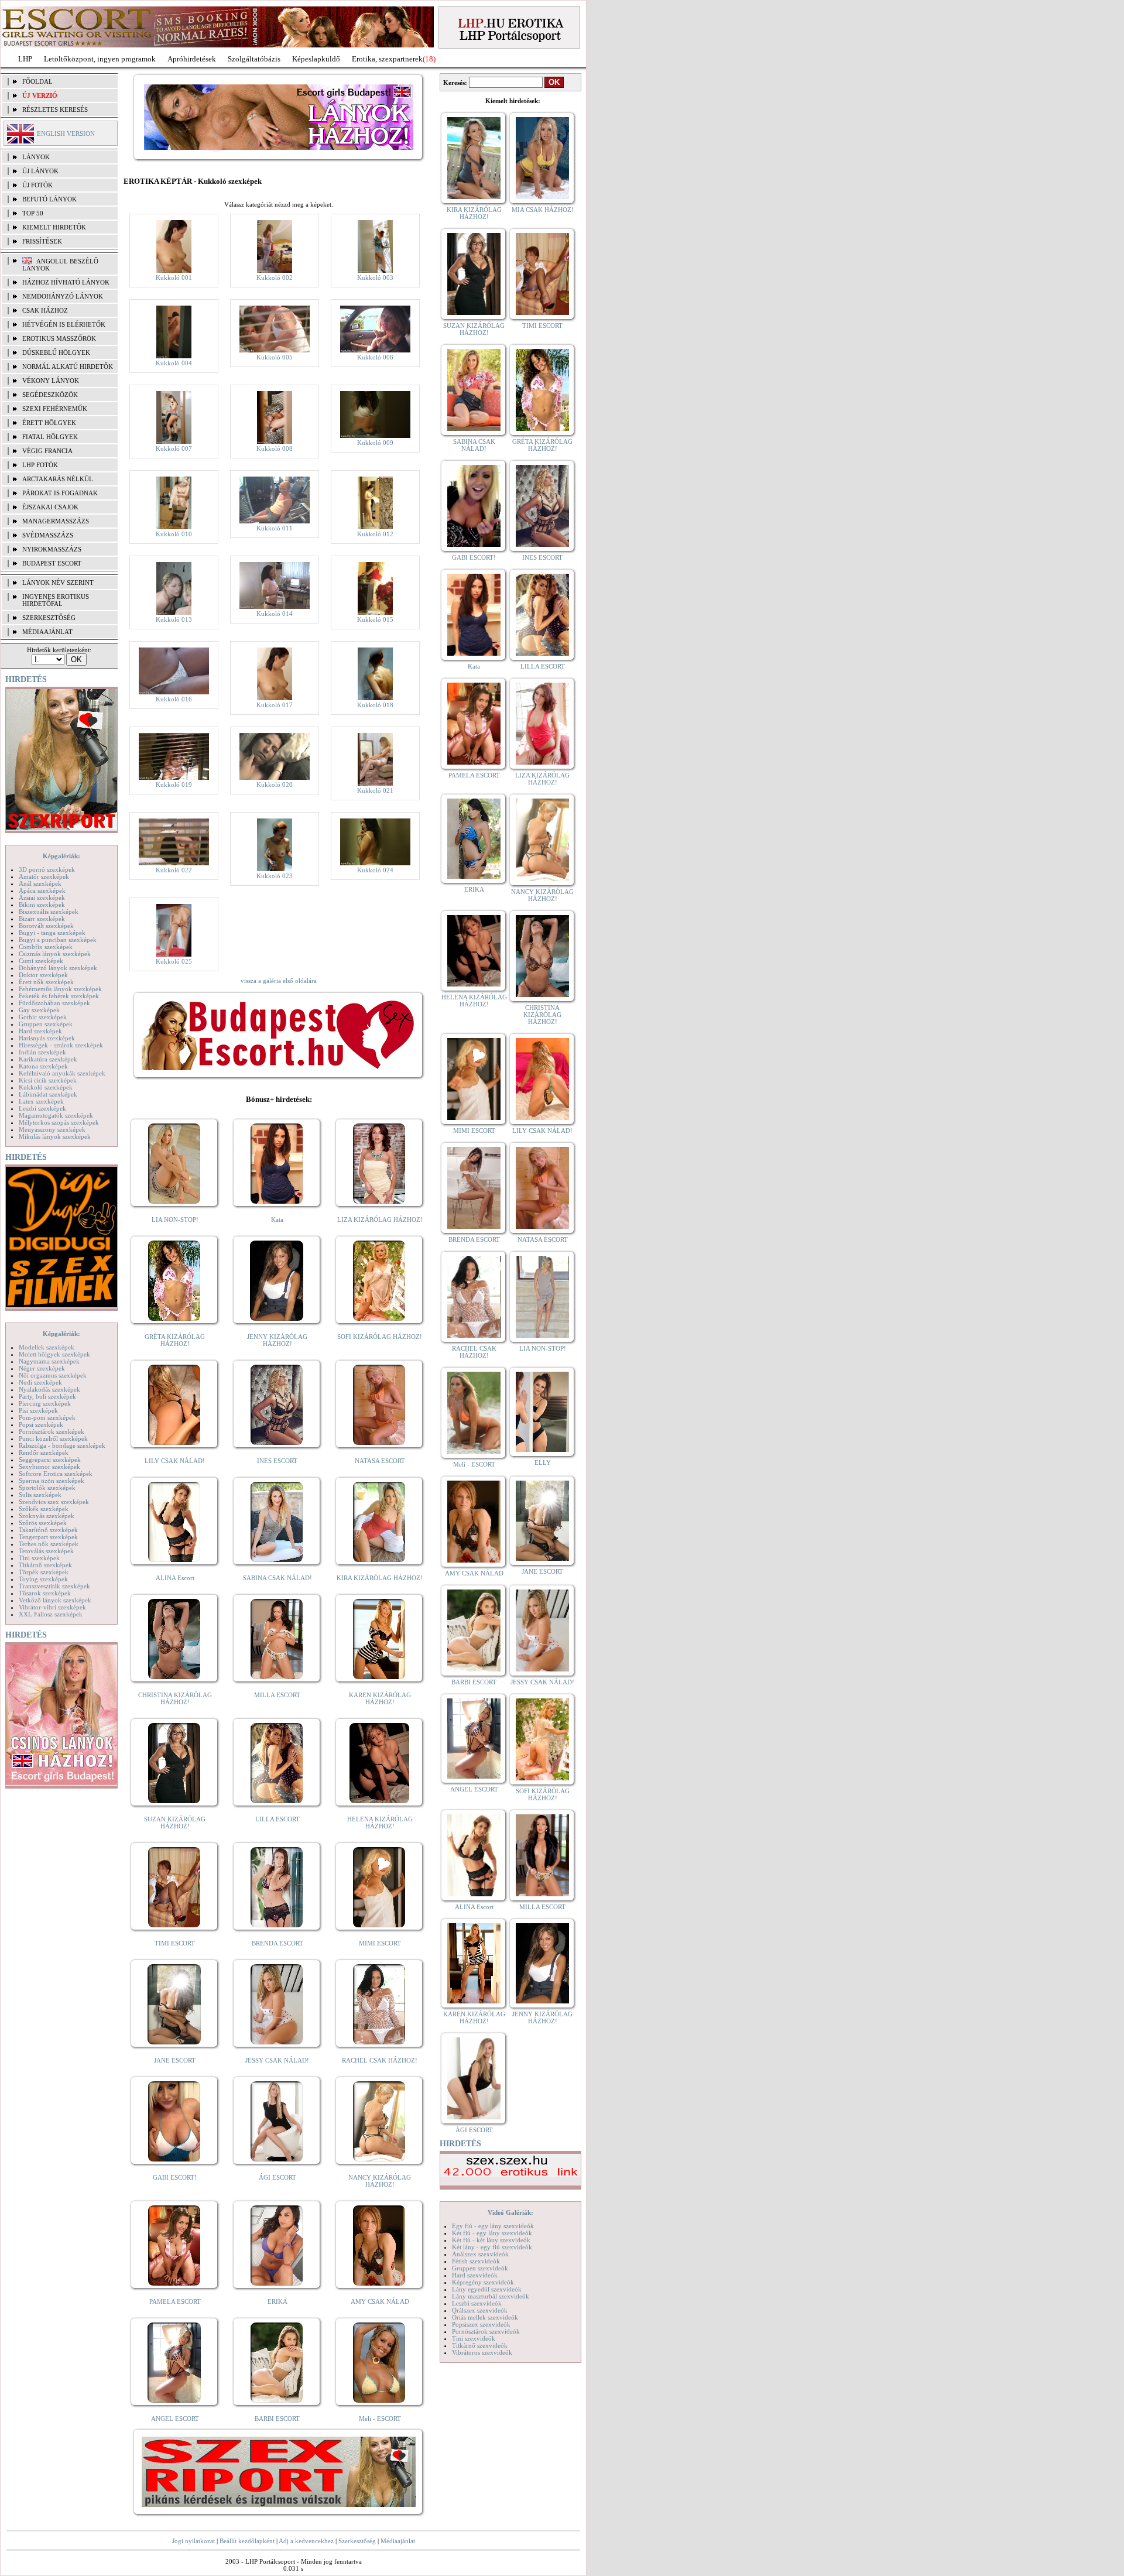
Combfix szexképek (46, 947)
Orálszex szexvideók (480, 2310)
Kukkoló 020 (275, 785)
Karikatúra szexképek (48, 1059)
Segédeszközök (50, 395)
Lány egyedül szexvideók (487, 2289)
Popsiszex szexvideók (481, 2324)
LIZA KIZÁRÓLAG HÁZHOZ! (380, 1220)
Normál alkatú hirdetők (68, 366)
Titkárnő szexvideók (480, 2345)
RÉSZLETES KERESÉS (55, 109)
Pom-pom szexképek (47, 1417)
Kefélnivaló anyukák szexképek (62, 1073)
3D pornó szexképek (47, 869)
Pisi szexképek (38, 1410)
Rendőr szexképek (44, 1453)
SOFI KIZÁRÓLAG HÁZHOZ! (380, 1337)
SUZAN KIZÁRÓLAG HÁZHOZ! (175, 1823)
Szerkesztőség (357, 2541)
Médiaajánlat (398, 2541)
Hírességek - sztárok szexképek (61, 1045)
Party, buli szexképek (47, 1396)
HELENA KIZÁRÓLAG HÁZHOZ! (380, 1823)
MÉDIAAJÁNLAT (47, 632)
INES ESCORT (277, 1461)
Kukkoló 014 (275, 614)
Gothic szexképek (43, 1017)
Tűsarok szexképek (45, 1593)
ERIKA (277, 2301)
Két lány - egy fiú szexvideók (492, 2247)
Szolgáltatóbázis (254, 59)
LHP (25, 59)
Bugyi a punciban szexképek (58, 940)
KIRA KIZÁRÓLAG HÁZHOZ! (380, 1578)
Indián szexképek (42, 1052)
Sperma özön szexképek (52, 1481)
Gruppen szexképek (46, 1024)
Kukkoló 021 (375, 790)
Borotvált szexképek (46, 926)
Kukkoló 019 (174, 785)
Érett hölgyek (49, 423)
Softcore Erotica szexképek (56, 1474)
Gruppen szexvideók (480, 2268)
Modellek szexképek (47, 1347)
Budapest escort (52, 563)
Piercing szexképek (45, 1403)
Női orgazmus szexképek (53, 1375)
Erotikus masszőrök (59, 338)
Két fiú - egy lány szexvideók (492, 2233)
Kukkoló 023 (275, 876)
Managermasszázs (56, 521)
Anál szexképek (40, 883)
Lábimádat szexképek (48, 1094)
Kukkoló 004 (174, 363)
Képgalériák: (61, 856)
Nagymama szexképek (49, 1361)
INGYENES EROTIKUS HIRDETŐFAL (56, 600)
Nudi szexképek (40, 1382)
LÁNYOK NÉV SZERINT (58, 583)
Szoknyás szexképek (47, 1516)
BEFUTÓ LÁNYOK (49, 199)
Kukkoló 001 (174, 278)
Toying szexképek (43, 1579)
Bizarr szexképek (42, 919)
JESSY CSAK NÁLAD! (277, 2060)
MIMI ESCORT (380, 1943)
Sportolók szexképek (47, 1488)
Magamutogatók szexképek (56, 1115)
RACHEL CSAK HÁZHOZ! (380, 2060)
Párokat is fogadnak (60, 493)
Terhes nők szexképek (49, 1544)
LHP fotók (40, 465)
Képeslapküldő (316, 59)
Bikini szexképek (42, 905)
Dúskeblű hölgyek (56, 352)
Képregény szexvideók (483, 2282)
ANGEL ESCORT (175, 2419)
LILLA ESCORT (277, 1819)
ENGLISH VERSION (66, 133)
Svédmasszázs (48, 535)
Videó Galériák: (510, 2212)
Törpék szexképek (44, 1572)
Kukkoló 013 (174, 619)
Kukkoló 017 (275, 705)
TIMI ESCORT (175, 1943)
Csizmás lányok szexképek (55, 954)
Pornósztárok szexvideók (486, 2331)
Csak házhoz (45, 310)
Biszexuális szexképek (49, 912)
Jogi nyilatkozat (193, 2541)
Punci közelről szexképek (53, 1438)
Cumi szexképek (41, 961)
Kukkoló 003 (375, 278)
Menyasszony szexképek (52, 1129)
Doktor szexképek (43, 975)
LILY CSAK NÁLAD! (175, 1461)
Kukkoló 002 (275, 278)
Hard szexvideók (475, 2275)
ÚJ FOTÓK (37, 185)
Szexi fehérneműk (55, 409)
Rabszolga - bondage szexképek (62, 1445)
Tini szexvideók (474, 2338)
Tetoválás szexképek (46, 1551)
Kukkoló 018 (375, 705)
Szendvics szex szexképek (54, 1502)
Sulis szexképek (40, 1495)
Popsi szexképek (41, 1424)
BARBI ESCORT (277, 2419)
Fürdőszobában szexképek (54, 1003)
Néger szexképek (42, 1368)
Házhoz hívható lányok (66, 282)
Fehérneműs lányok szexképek (60, 989)
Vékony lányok (51, 381)
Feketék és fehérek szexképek (59, 996)
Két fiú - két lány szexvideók (491, 2240)
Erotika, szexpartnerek (387, 59)
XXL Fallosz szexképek (51, 1614)
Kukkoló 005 (275, 357)
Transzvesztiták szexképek (54, 1586)
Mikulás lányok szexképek (55, 1136)
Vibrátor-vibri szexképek (52, 1607)
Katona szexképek (43, 1066)
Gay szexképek (39, 1010)
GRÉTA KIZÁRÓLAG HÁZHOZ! (175, 1340)
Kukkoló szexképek (46, 1087)
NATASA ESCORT (380, 1461)
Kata (277, 1220)
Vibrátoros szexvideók (482, 2352)
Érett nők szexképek (46, 982)
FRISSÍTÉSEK (42, 241)
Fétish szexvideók (476, 2261)
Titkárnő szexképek (45, 1565)
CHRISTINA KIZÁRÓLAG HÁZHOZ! (175, 1698)
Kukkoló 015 (375, 619)
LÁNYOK (36, 157)
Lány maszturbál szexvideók (491, 2296)
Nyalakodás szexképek (49, 1389)
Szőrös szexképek (43, 1523)
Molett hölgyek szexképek (54, 1354)
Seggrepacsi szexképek (50, 1460)
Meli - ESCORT (380, 2419)
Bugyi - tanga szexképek (52, 933)
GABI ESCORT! (175, 2177)
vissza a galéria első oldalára (279, 981)
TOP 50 (33, 213)
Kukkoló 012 (375, 534)
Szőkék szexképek (44, 1509)
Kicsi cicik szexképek (48, 1080)
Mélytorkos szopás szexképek (59, 1122)
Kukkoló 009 (375, 443)
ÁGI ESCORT (277, 2177)
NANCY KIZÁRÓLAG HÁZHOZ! (380, 2181)
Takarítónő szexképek (48, 1530)
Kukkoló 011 (275, 528)
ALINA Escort (175, 1578)
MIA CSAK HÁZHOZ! (543, 210)
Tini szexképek (39, 1558)
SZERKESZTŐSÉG (49, 618)
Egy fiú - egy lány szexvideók (493, 2226)
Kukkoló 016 (174, 699)
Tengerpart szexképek (48, 1537)
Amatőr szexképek (44, 876)
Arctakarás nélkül (58, 479)
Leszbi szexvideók (477, 2303)
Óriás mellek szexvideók (485, 2317)
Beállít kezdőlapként (247, 2541)
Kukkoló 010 (174, 534)
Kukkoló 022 (174, 870)
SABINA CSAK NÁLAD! (277, 1578)
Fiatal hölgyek (50, 437)
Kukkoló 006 (375, 357)
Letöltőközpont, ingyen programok (100, 59)
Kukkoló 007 (174, 448)
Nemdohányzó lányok (63, 296)
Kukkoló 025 (174, 961)
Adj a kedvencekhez (306, 2541)
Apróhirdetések (192, 59)
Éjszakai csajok (50, 507)
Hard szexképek (40, 1031)
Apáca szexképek (42, 890)
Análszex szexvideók (480, 2254)
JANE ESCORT (175, 2060)
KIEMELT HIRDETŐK (54, 227)
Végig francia (47, 451)
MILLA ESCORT (277, 1695)
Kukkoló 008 (275, 448)
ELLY (543, 1462)
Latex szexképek (41, 1101)
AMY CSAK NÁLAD (380, 2301)
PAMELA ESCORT (175, 2301)
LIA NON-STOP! (175, 1220)
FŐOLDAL (37, 81)
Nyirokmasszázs (52, 549)
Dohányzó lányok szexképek (58, 968)
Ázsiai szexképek (42, 898)
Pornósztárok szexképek (52, 1431)
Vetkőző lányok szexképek (55, 1600)
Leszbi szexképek (42, 1108)
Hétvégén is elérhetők (64, 324)
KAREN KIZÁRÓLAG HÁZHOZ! (380, 1698)
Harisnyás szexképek (47, 1038)
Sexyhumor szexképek (49, 1467)
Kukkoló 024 (375, 870)
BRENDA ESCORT (277, 1943)
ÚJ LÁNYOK (40, 171)
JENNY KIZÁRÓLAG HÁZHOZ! (277, 1340)
